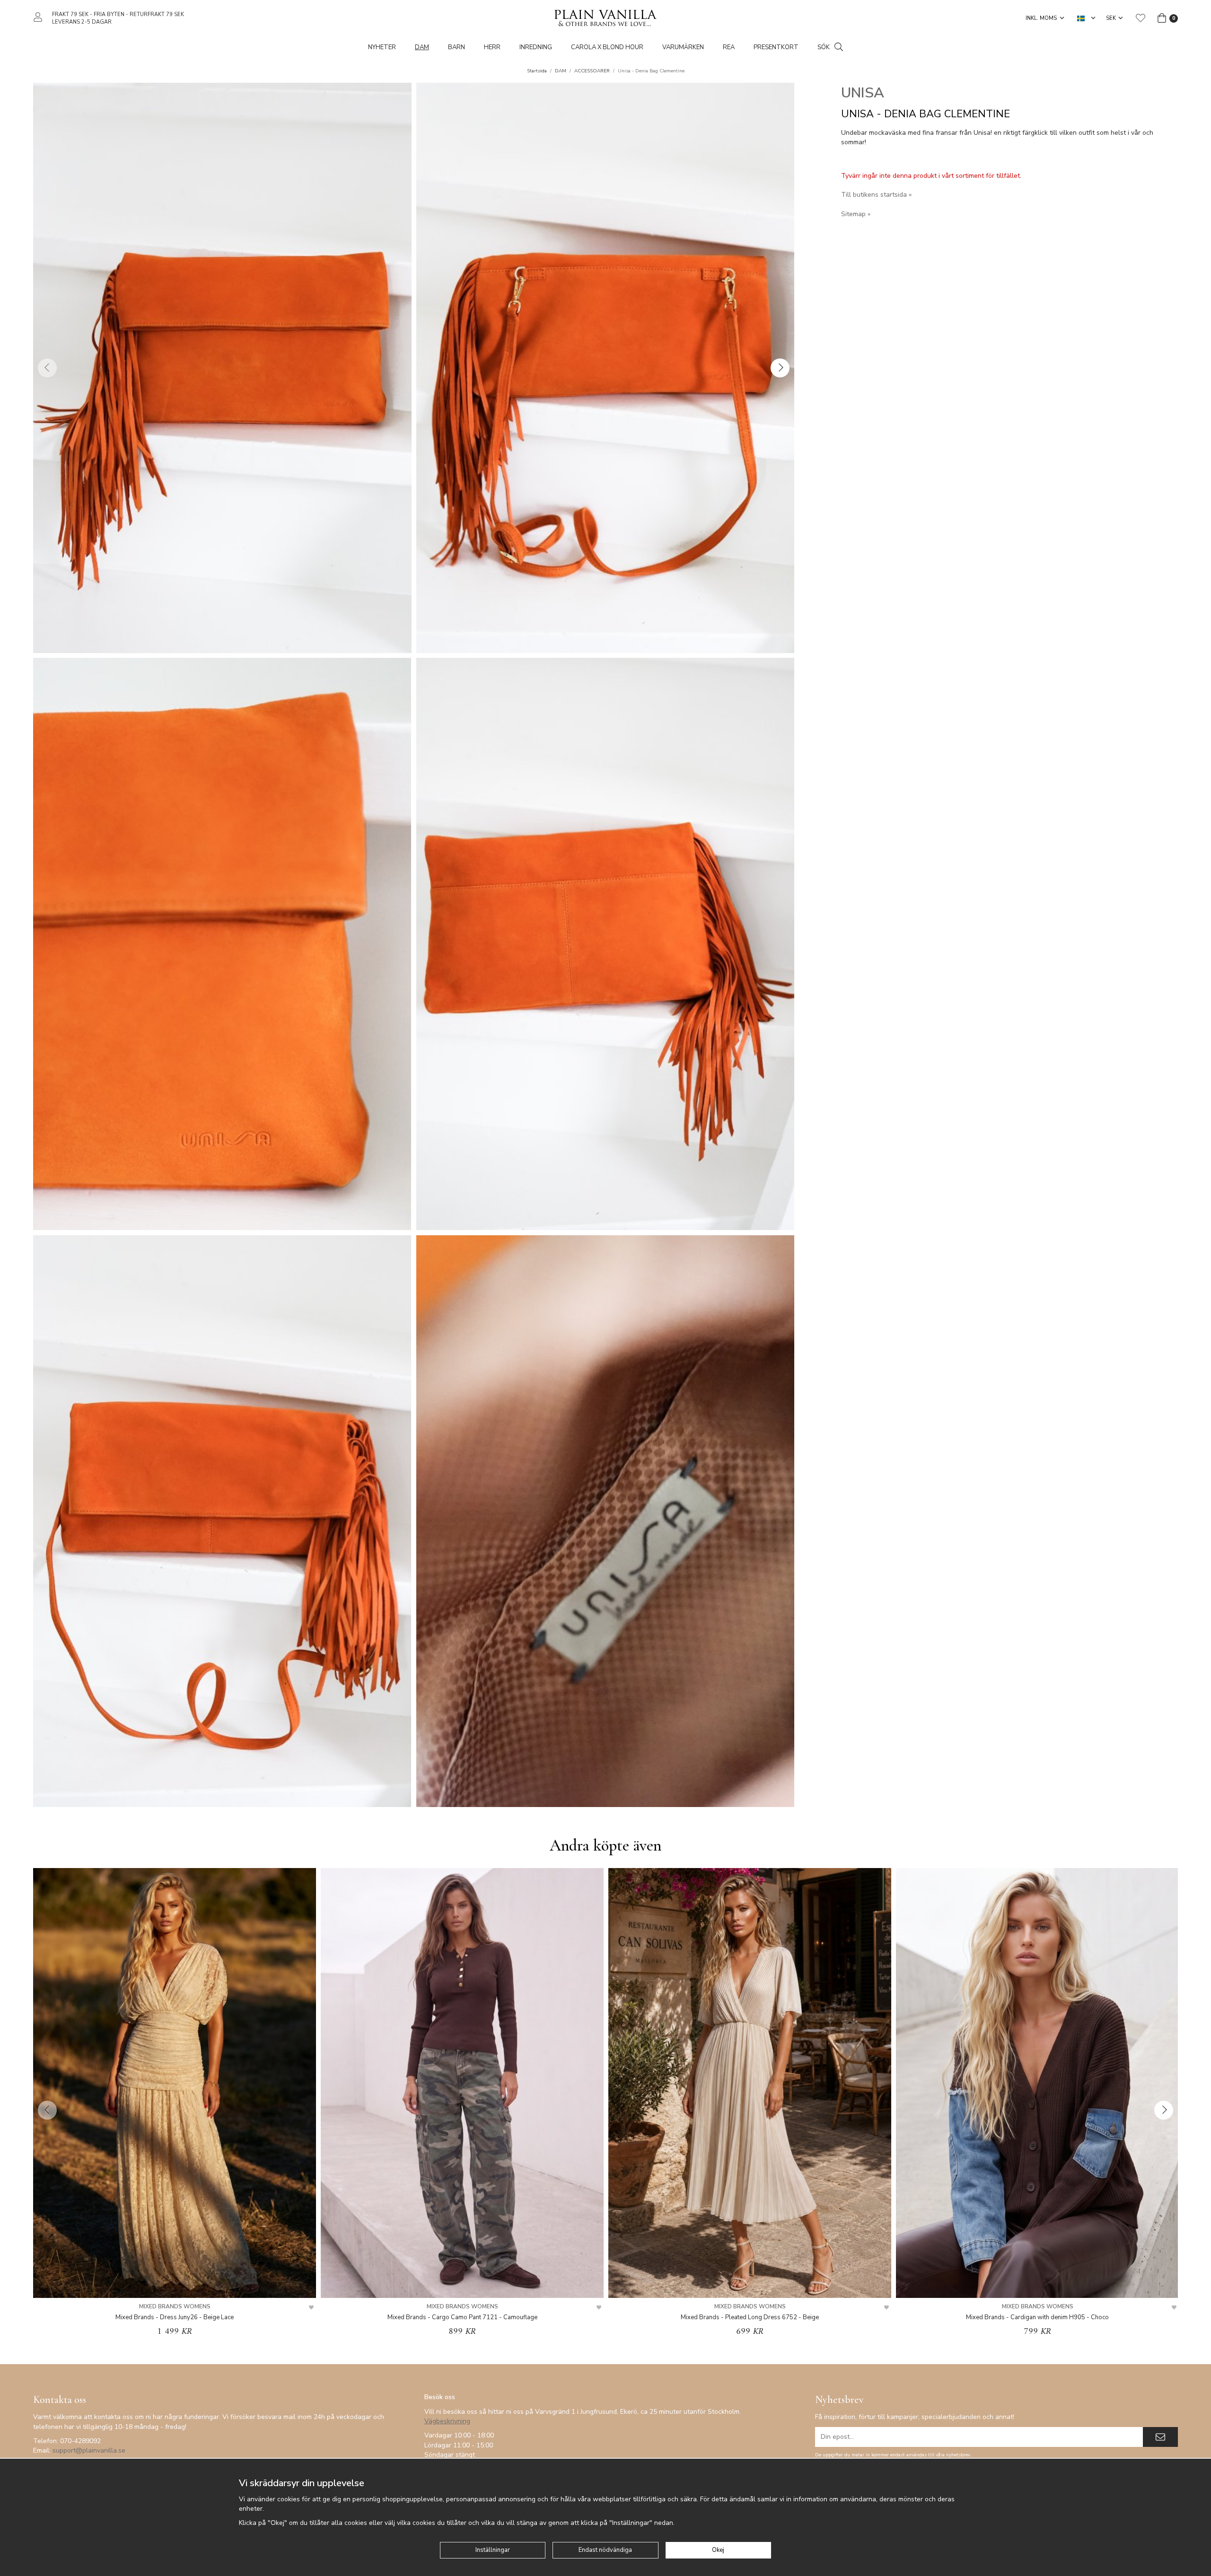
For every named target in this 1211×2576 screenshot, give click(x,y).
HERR (492, 47)
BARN (456, 47)
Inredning (536, 47)
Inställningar (493, 2550)
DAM (422, 47)
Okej (718, 2550)
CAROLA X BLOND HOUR (607, 47)
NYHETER (382, 47)
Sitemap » (856, 214)
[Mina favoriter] (1141, 18)
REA (729, 47)
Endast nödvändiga (605, 2550)
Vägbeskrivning (447, 2421)
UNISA (863, 93)
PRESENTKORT (776, 47)
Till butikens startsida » (876, 195)
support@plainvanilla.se (89, 2450)
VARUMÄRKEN (683, 47)
